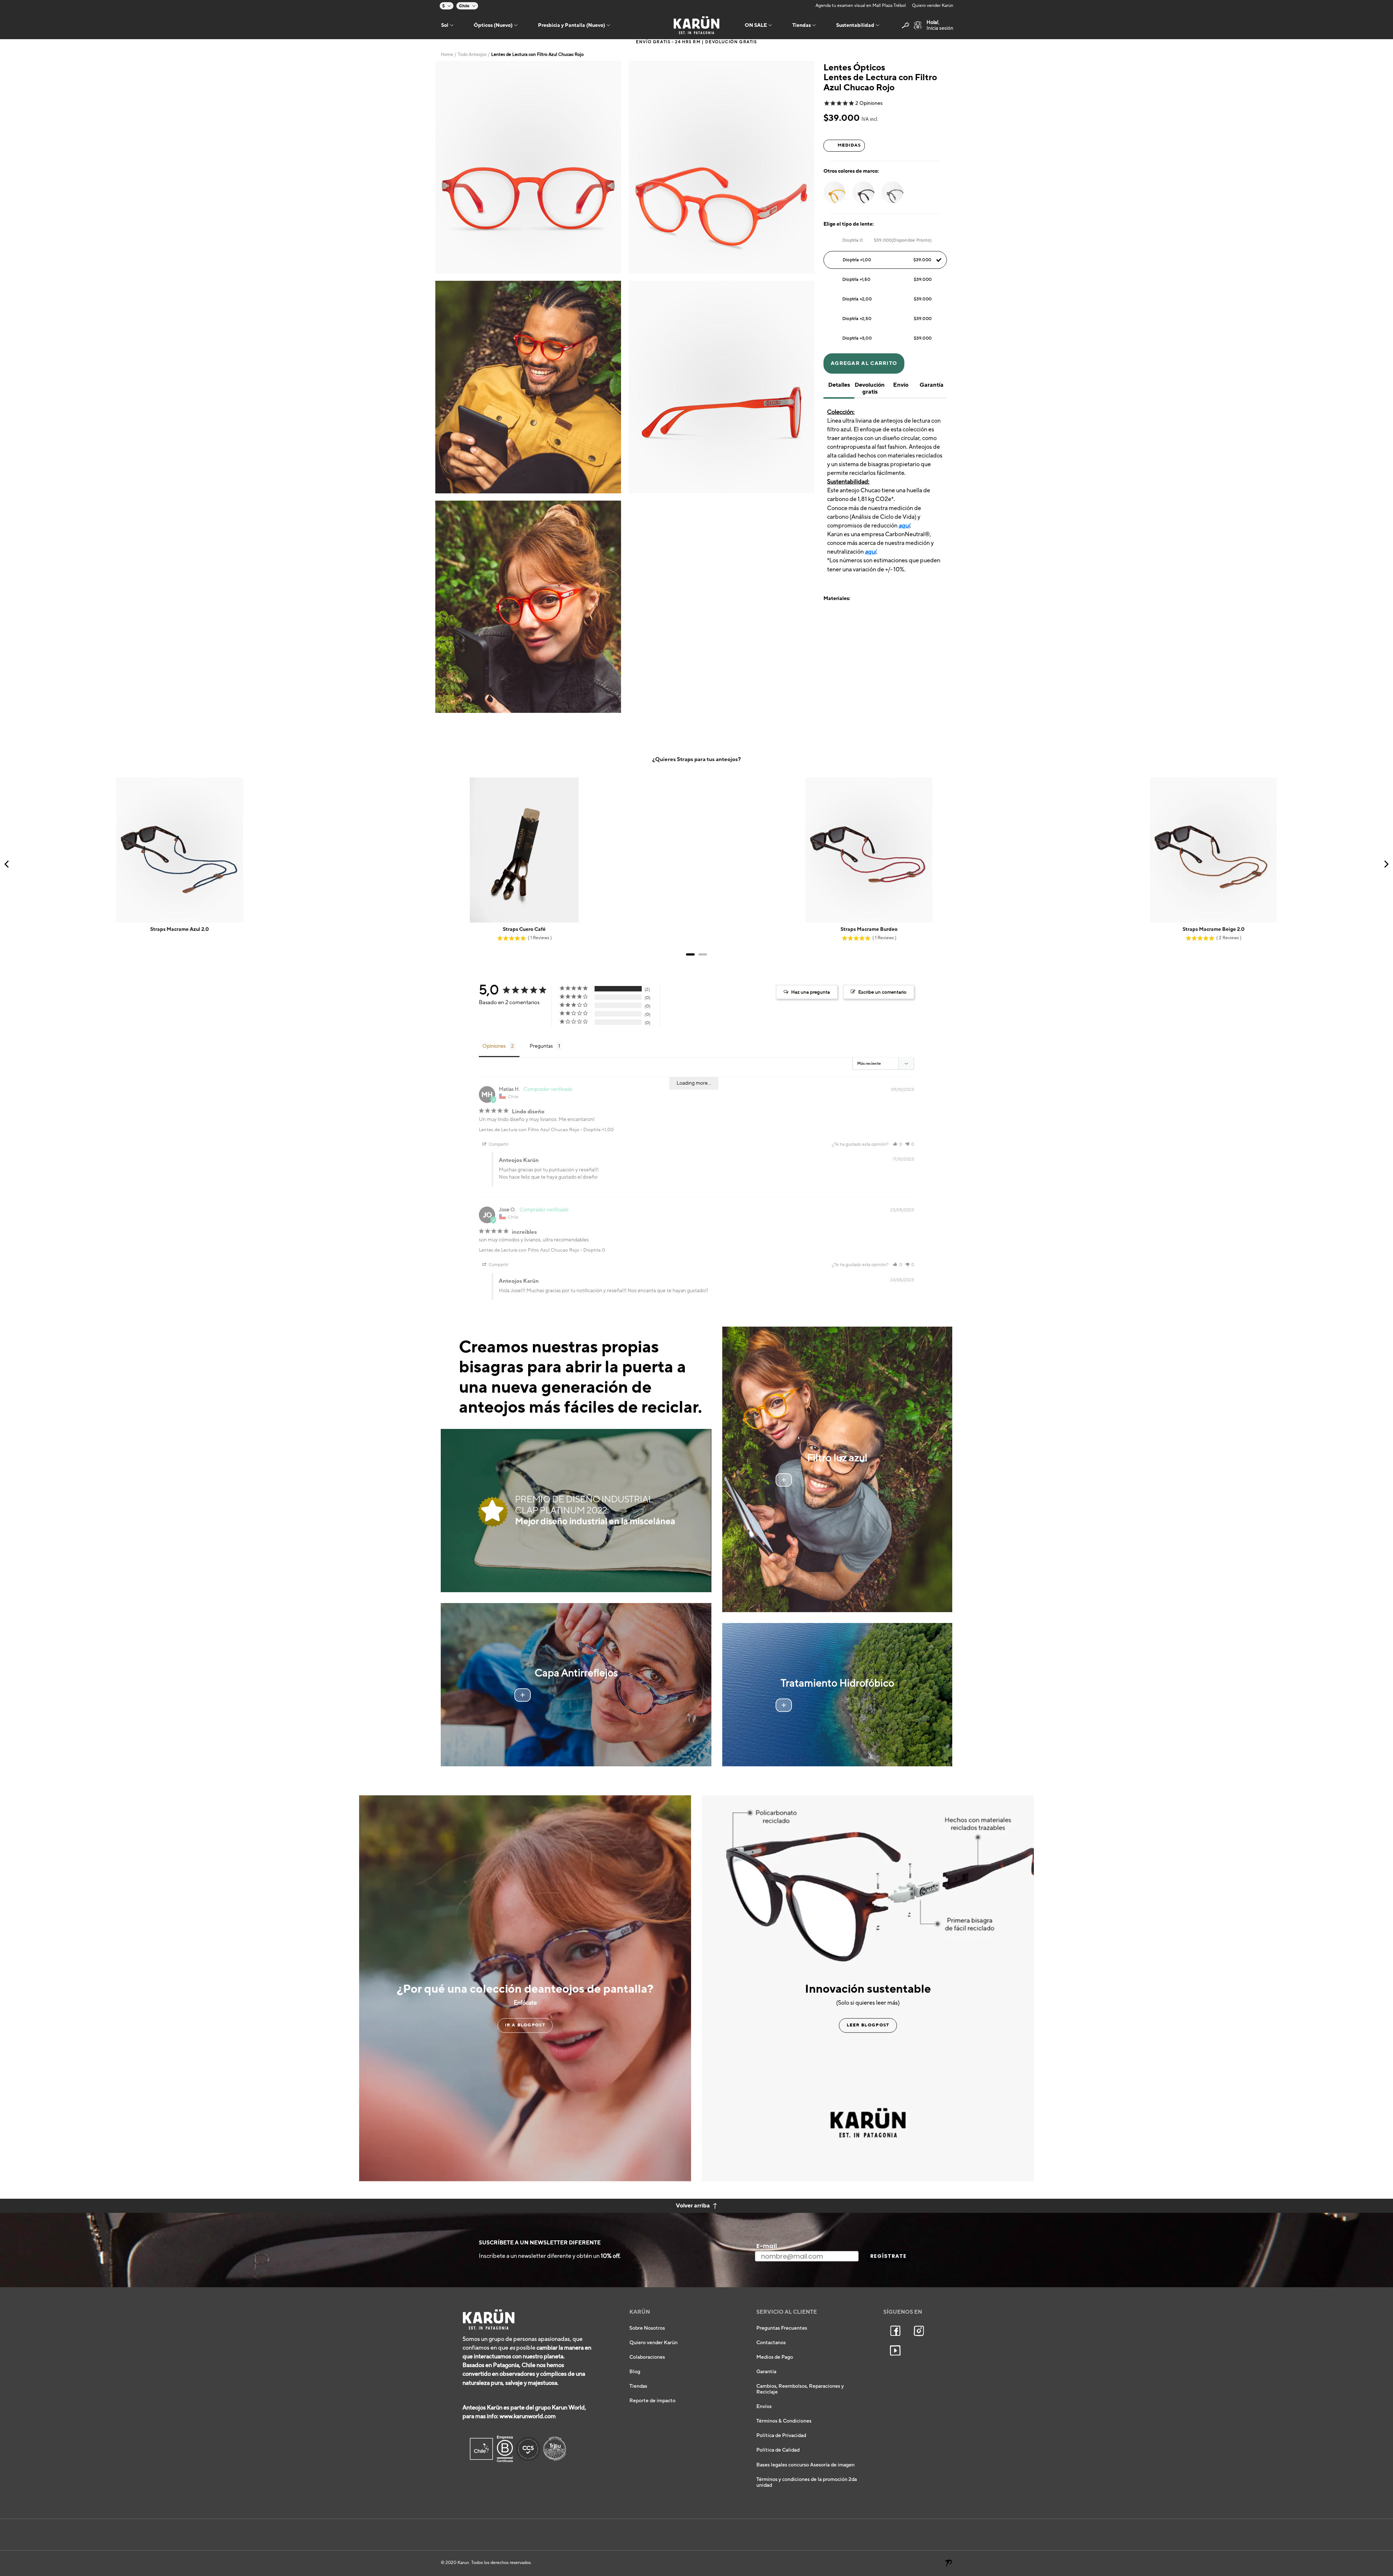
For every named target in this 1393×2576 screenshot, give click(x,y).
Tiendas (638, 2386)
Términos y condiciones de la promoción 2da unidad (807, 2482)
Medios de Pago (775, 2357)
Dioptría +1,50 (887, 279)
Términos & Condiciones (784, 2421)
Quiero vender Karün (933, 6)
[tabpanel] (528, 167)
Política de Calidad (778, 2450)
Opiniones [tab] (494, 1046)
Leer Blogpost (868, 2025)
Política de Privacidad (781, 2436)
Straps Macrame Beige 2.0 (1214, 929)
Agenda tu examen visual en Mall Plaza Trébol (861, 6)
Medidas (849, 145)
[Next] (1386, 864)
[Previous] (7, 864)
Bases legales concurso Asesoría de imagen (806, 2465)
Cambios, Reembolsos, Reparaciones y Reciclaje (800, 2389)
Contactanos (771, 2343)
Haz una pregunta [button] (811, 992)
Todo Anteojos (472, 55)
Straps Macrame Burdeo (869, 929)
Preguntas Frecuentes (782, 2328)
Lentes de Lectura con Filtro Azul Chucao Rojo (529, 1130)
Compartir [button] (498, 1144)
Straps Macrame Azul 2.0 (180, 929)
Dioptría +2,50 (887, 319)
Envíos (764, 2407)
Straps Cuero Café (524, 929)
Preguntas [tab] (541, 1046)
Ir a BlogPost (525, 2025)
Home (447, 55)
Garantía (766, 2372)
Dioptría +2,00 (887, 299)
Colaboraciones (647, 2357)
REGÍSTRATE (888, 2256)
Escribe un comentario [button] (882, 992)
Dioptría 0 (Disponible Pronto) (887, 240)
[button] (897, 1144)
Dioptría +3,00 (887, 338)
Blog (635, 2372)
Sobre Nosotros (647, 2328)
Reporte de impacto (652, 2401)
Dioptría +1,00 (887, 260)
